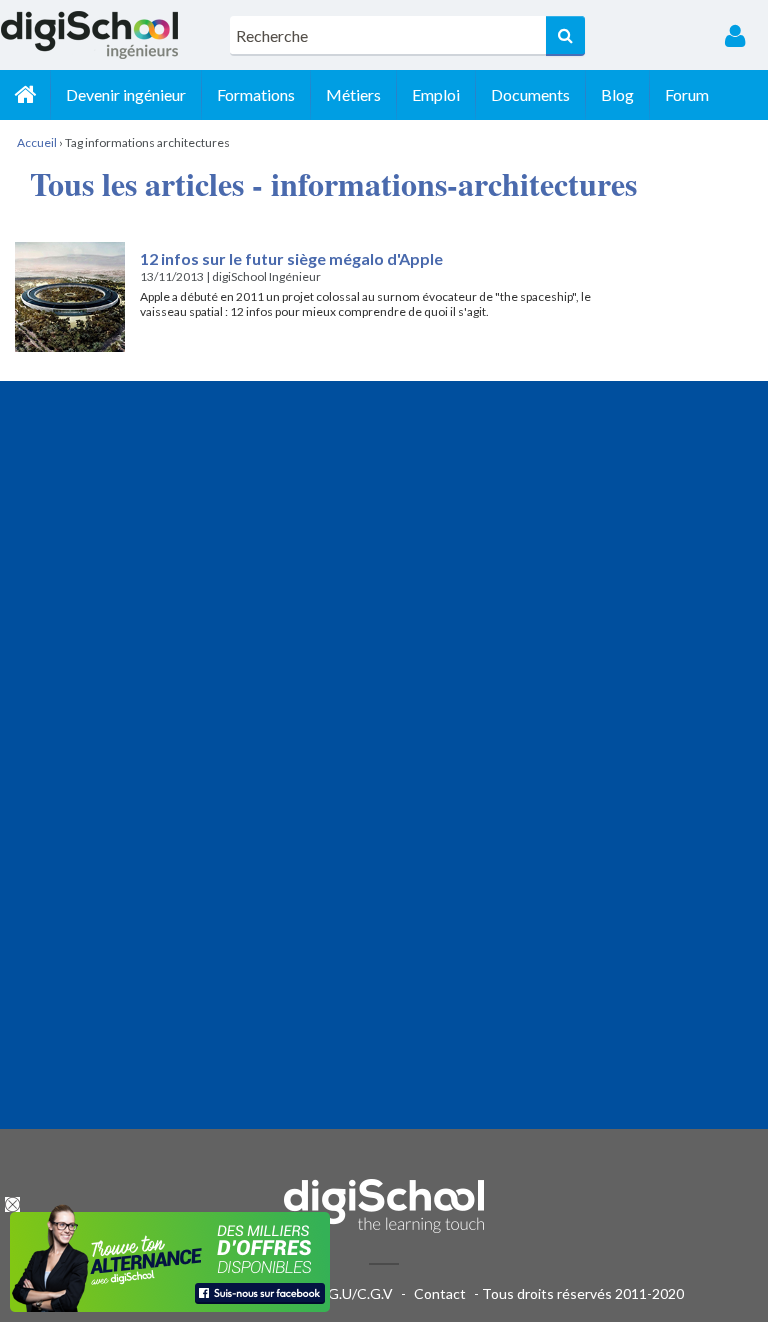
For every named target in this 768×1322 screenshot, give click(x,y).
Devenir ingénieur (126, 94)
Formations (256, 94)
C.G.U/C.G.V (354, 1293)
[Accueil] (25, 95)
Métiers (353, 94)
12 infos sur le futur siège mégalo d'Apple (291, 258)
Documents (530, 94)
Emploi (436, 94)
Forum (687, 94)
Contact (440, 1293)
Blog (617, 94)
